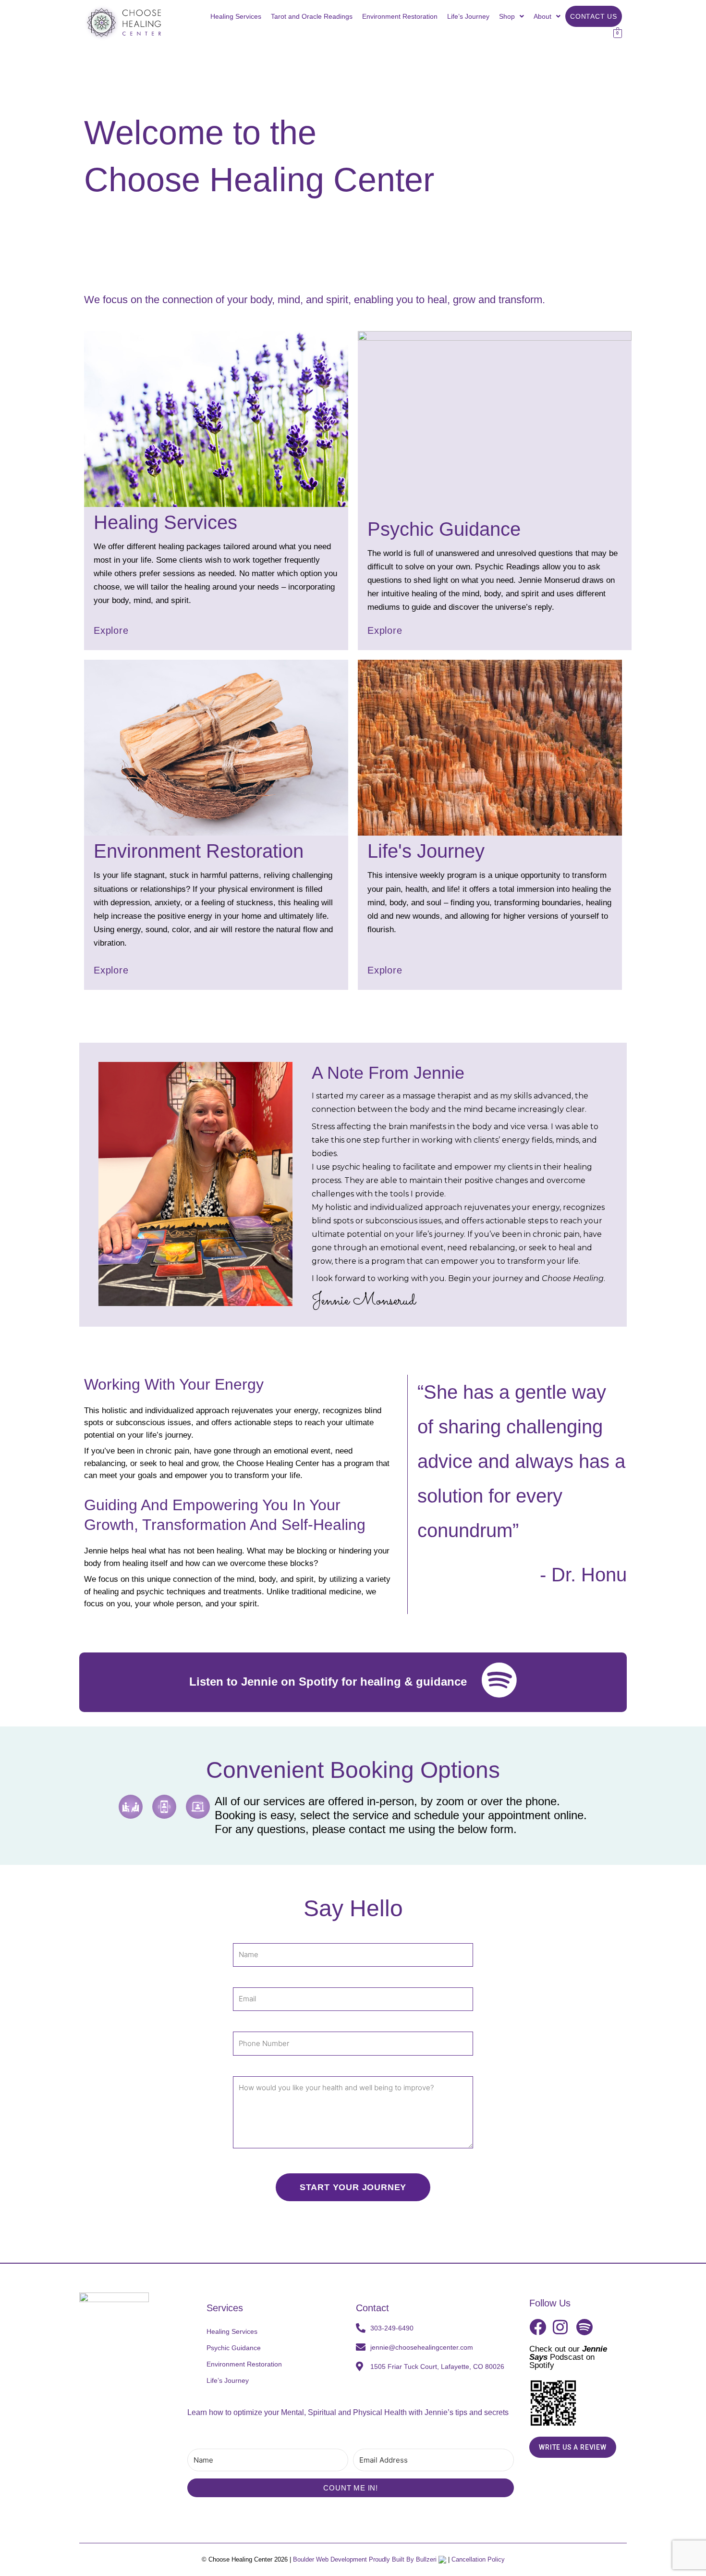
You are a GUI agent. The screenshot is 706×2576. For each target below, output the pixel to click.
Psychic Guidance (234, 2348)
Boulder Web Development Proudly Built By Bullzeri (366, 2559)
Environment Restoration (400, 16)
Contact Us (594, 16)
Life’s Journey (468, 16)
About (542, 16)
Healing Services (236, 16)
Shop (507, 16)
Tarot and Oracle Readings (312, 16)
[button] (511, 16)
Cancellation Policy (478, 2559)
